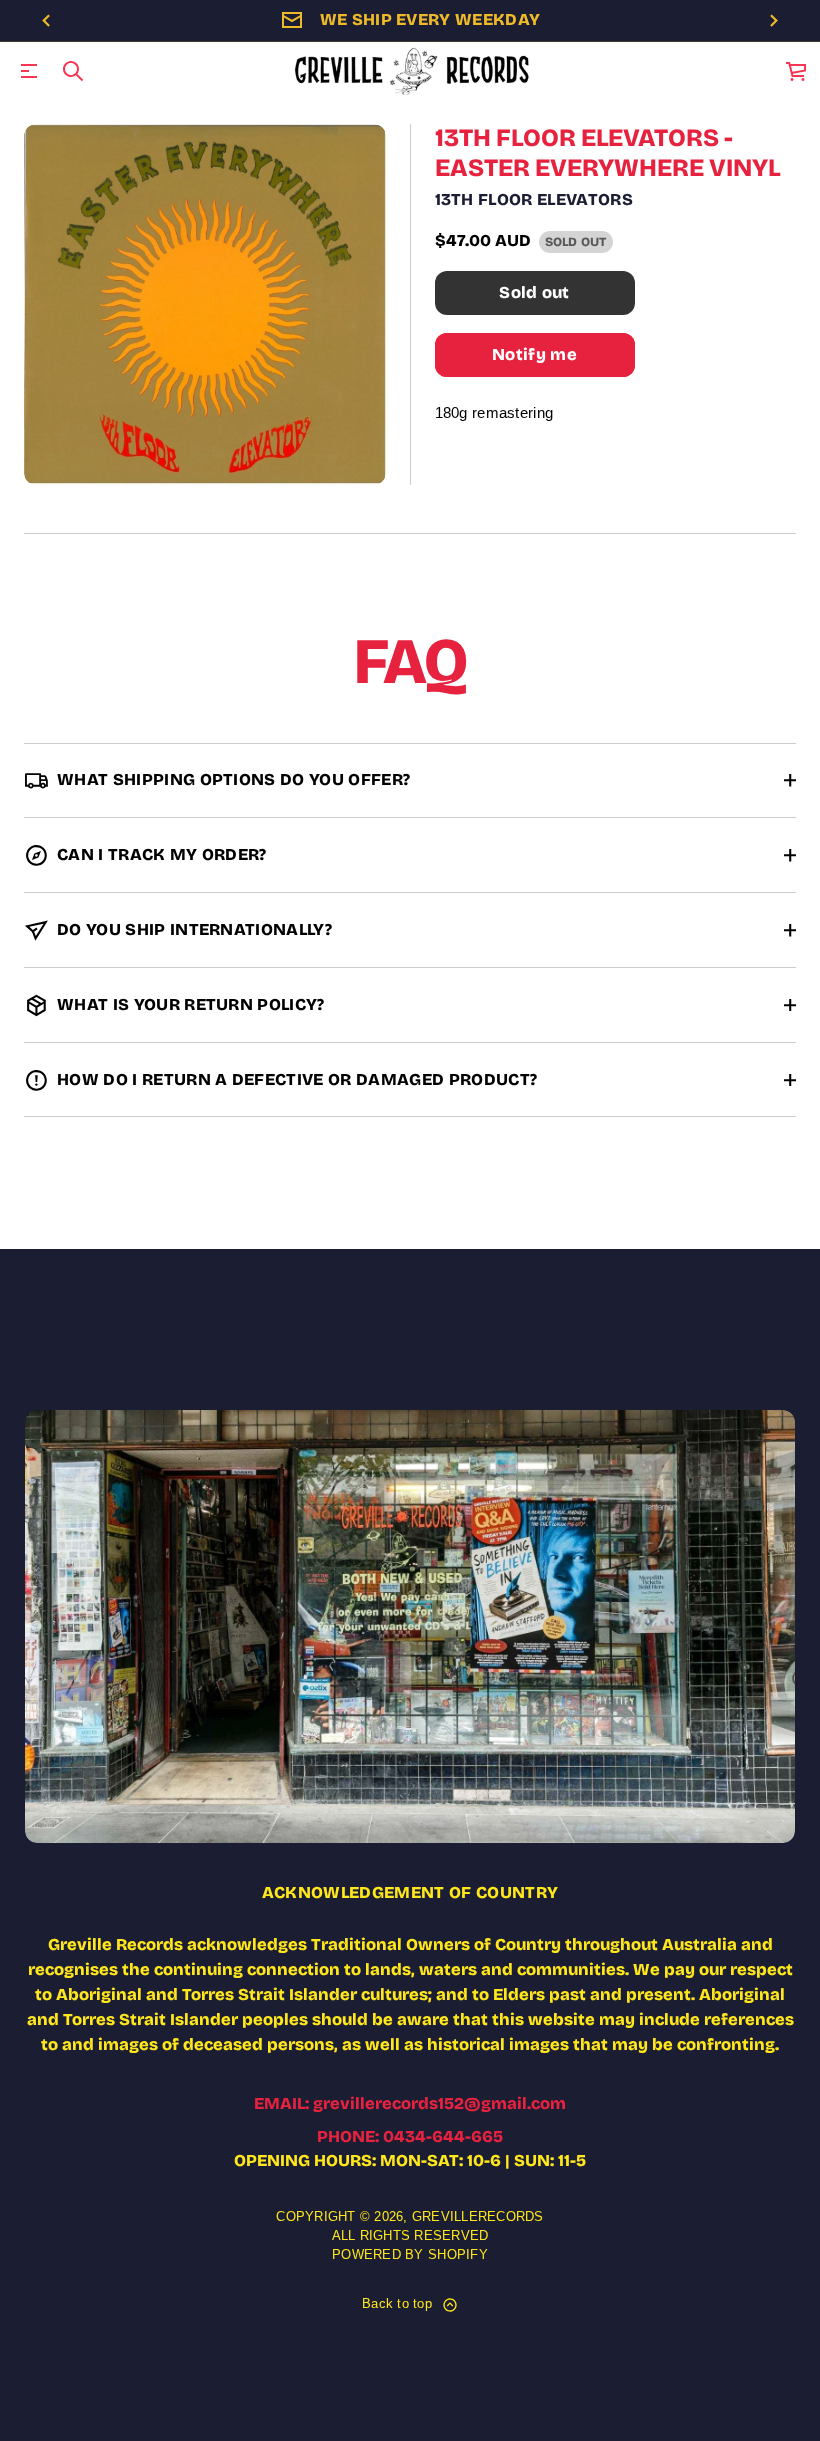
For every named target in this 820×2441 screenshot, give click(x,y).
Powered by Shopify (410, 2255)
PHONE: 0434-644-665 (410, 2136)
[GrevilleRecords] (413, 71)
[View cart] (797, 71)
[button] (73, 71)
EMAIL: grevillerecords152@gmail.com (410, 2103)
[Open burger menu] (29, 71)
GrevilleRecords (478, 2217)
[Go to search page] (73, 71)
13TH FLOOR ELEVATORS (534, 199)
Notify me (534, 354)
